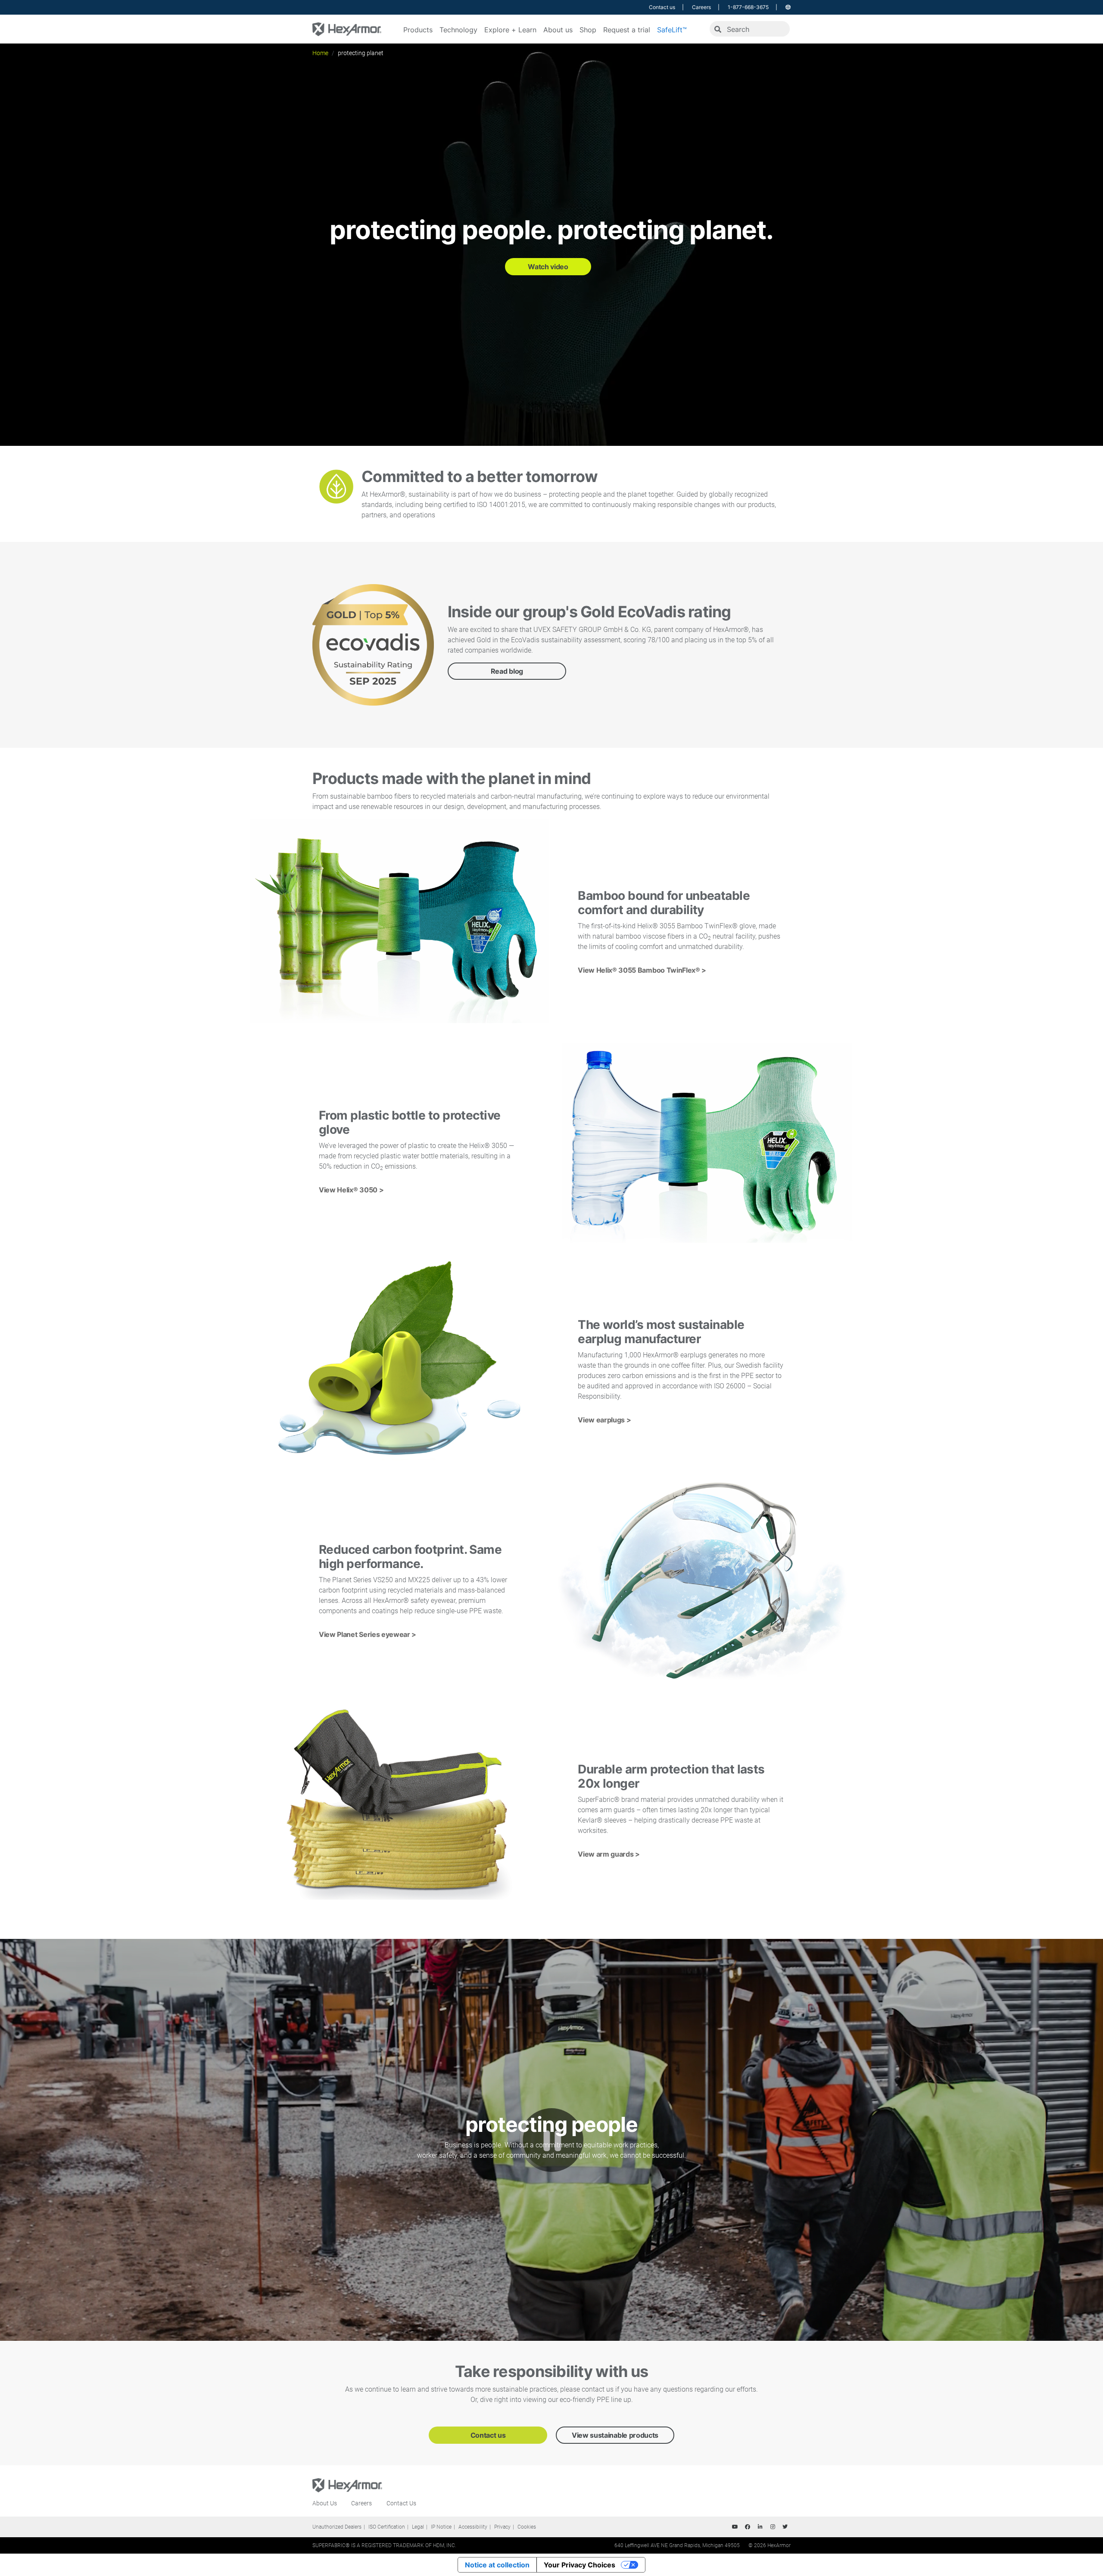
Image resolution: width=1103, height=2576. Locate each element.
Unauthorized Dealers (337, 2527)
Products (418, 30)
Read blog (507, 671)
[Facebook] (748, 2527)
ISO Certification (387, 2527)
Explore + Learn (510, 30)
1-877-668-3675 (748, 7)
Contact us (662, 7)
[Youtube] (735, 2527)
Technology (458, 30)
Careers (701, 7)
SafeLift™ (672, 30)
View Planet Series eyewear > (368, 1634)
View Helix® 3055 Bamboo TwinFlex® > (642, 970)
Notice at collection (497, 2565)
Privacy (502, 2527)
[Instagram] (773, 2527)
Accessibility (473, 2527)
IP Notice (441, 2527)
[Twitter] (785, 2527)
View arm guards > (609, 1854)
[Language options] (788, 7)
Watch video (548, 267)
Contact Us (401, 2503)
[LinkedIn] (760, 2527)
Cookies (527, 2527)
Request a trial (627, 30)
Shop (588, 30)
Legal (418, 2527)
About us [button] (558, 30)
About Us (325, 2503)
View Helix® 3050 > (351, 1190)
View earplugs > (604, 1420)
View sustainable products (615, 2435)
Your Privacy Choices (580, 2565)
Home (320, 53)
